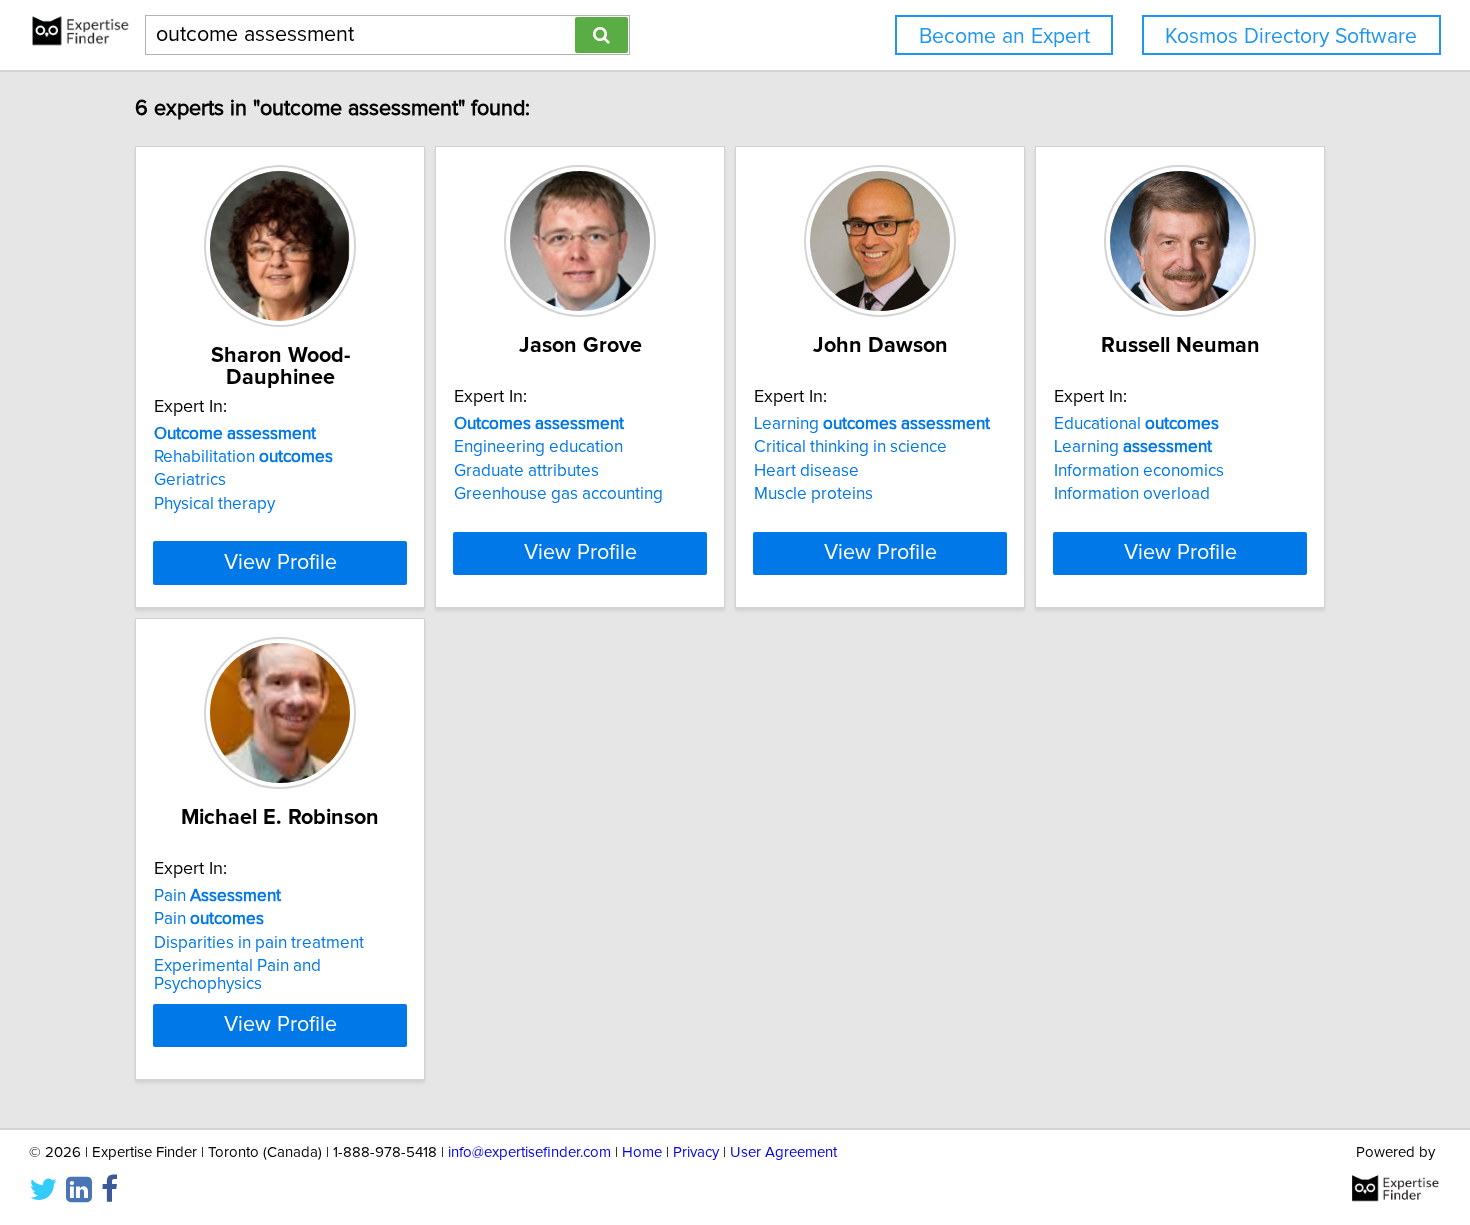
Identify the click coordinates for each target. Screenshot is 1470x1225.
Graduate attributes (526, 471)
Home (642, 1152)
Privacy (696, 1152)
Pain (217, 896)
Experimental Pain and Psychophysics (237, 975)
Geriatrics (190, 480)
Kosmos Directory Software (1291, 36)
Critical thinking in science (850, 447)
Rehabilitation (243, 457)
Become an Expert (1004, 36)
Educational (1136, 424)
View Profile (280, 563)
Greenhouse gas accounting (558, 494)
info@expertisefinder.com (529, 1152)
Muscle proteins (813, 494)
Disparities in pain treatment (259, 943)
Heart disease (806, 471)
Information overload (1132, 494)
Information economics (1139, 471)
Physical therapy (214, 504)
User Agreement (783, 1152)
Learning (872, 424)
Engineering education (538, 447)
